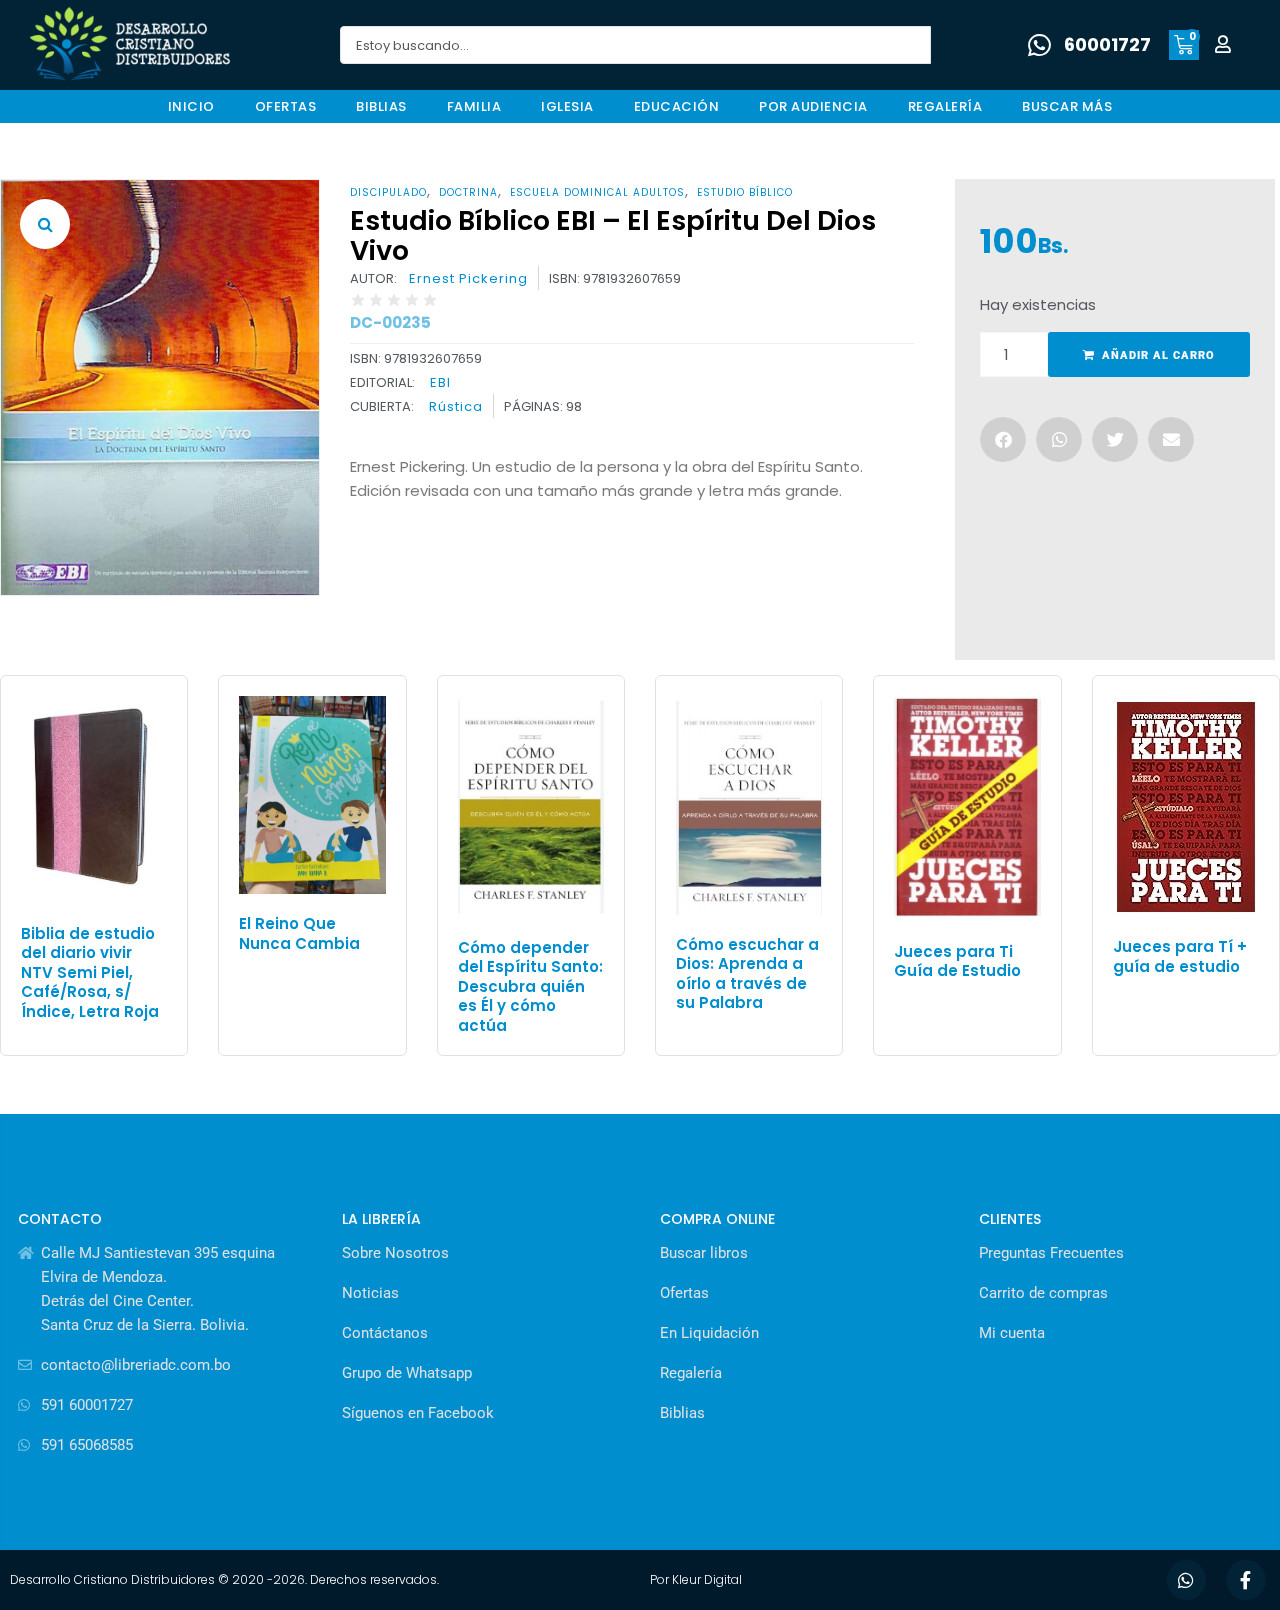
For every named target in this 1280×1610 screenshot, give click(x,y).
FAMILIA (474, 106)
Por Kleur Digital (696, 1579)
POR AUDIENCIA (813, 106)
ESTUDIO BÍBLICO (745, 192)
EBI (440, 382)
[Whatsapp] (1187, 1580)
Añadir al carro (1158, 355)
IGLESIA (567, 106)
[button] (45, 224)
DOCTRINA (468, 192)
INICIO (191, 106)
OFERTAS (286, 106)
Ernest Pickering (468, 279)
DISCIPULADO (388, 192)
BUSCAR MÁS (1067, 106)
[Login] (1225, 45)
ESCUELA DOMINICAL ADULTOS (597, 192)
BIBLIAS (381, 106)
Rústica (456, 407)
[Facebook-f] (1246, 1580)
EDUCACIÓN (677, 106)
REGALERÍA (945, 106)
